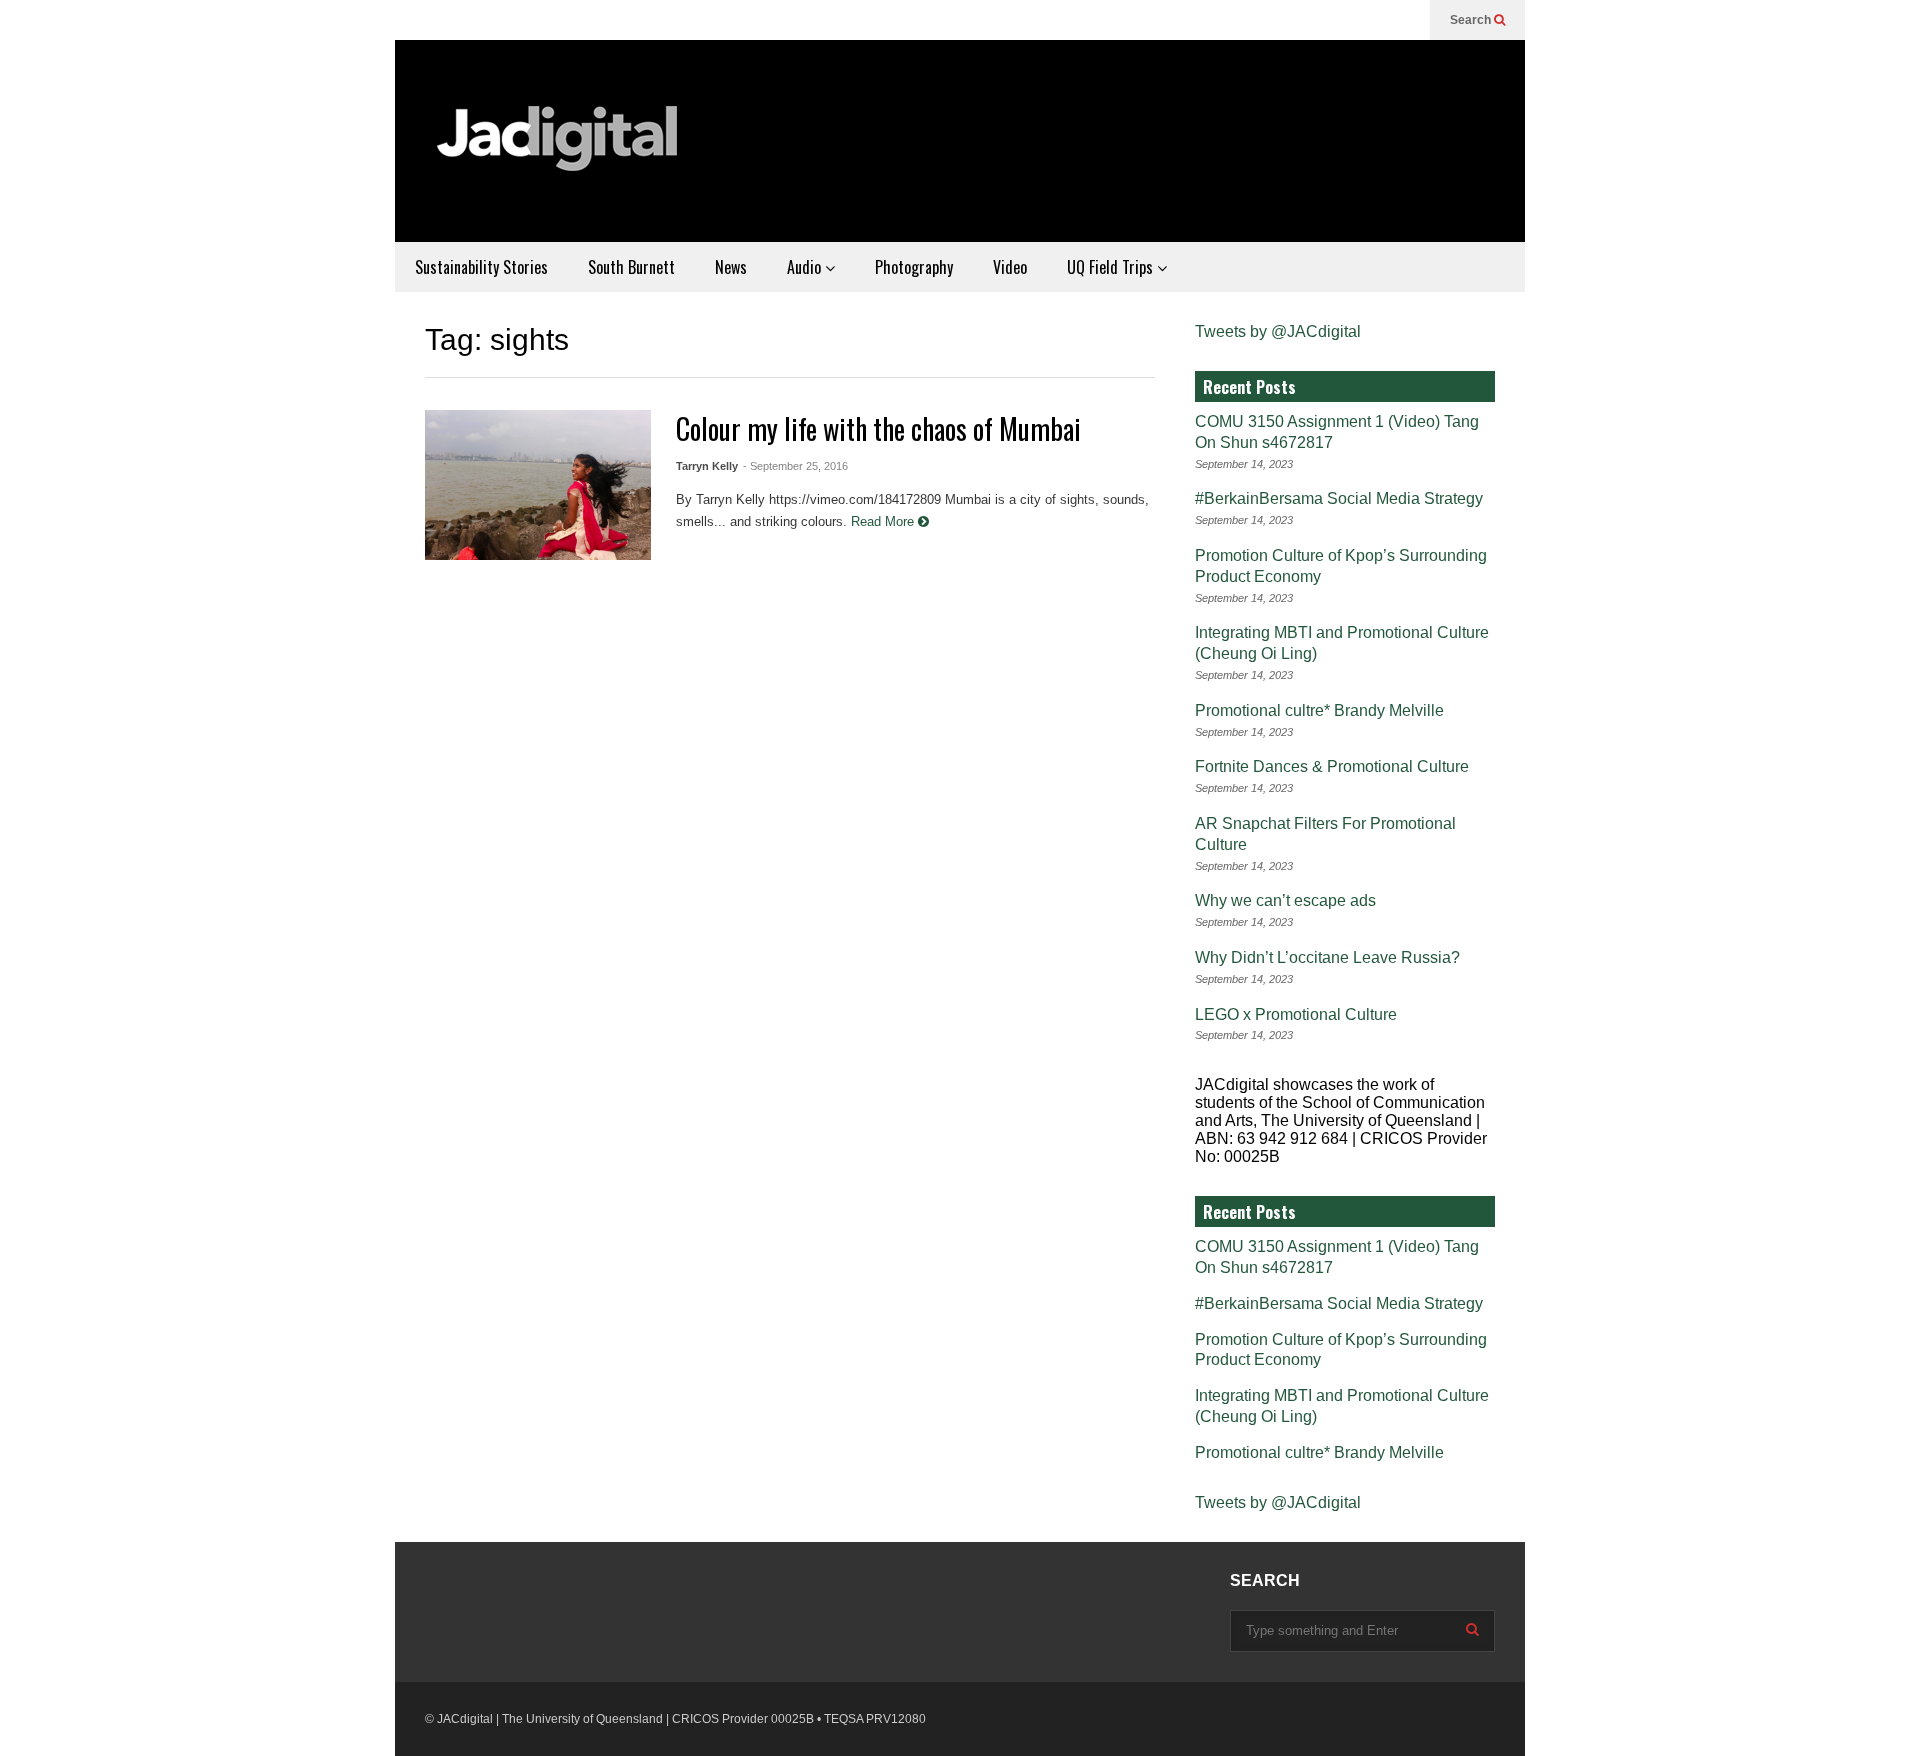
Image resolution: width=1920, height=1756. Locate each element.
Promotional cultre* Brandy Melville (1319, 710)
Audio (806, 267)
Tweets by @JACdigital (1278, 331)
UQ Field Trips (1112, 267)
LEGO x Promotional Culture (1296, 1014)
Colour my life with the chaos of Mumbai (878, 428)
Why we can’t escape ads (1285, 900)
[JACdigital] (560, 151)
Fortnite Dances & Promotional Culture (1332, 766)
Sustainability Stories (481, 267)
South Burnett (631, 267)
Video (1010, 267)
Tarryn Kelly (707, 466)
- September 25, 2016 (795, 466)
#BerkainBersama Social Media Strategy (1339, 498)
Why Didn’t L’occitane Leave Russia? (1327, 957)
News (731, 267)
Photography (914, 267)
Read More (884, 521)
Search (1472, 20)
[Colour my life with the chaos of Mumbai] (538, 485)
